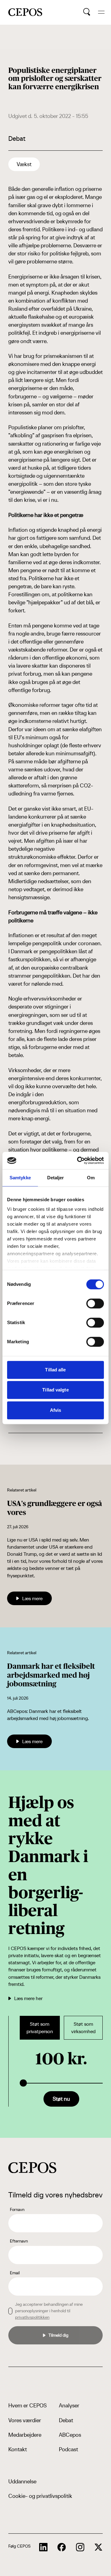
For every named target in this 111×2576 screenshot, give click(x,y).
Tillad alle (55, 1370)
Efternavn (19, 2241)
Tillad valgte (55, 1390)
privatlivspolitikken (32, 2317)
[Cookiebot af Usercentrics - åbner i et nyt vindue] (78, 1160)
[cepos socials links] (43, 2547)
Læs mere (32, 1598)
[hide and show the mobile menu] (101, 12)
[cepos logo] (32, 2168)
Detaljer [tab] (56, 1178)
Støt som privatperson (40, 2028)
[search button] (87, 12)
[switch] (95, 1303)
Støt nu (61, 2099)
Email (15, 2273)
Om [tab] (91, 1178)
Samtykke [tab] (20, 1178)
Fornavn (17, 2209)
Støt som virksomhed (83, 2028)
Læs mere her (28, 1998)
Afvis (56, 1410)
